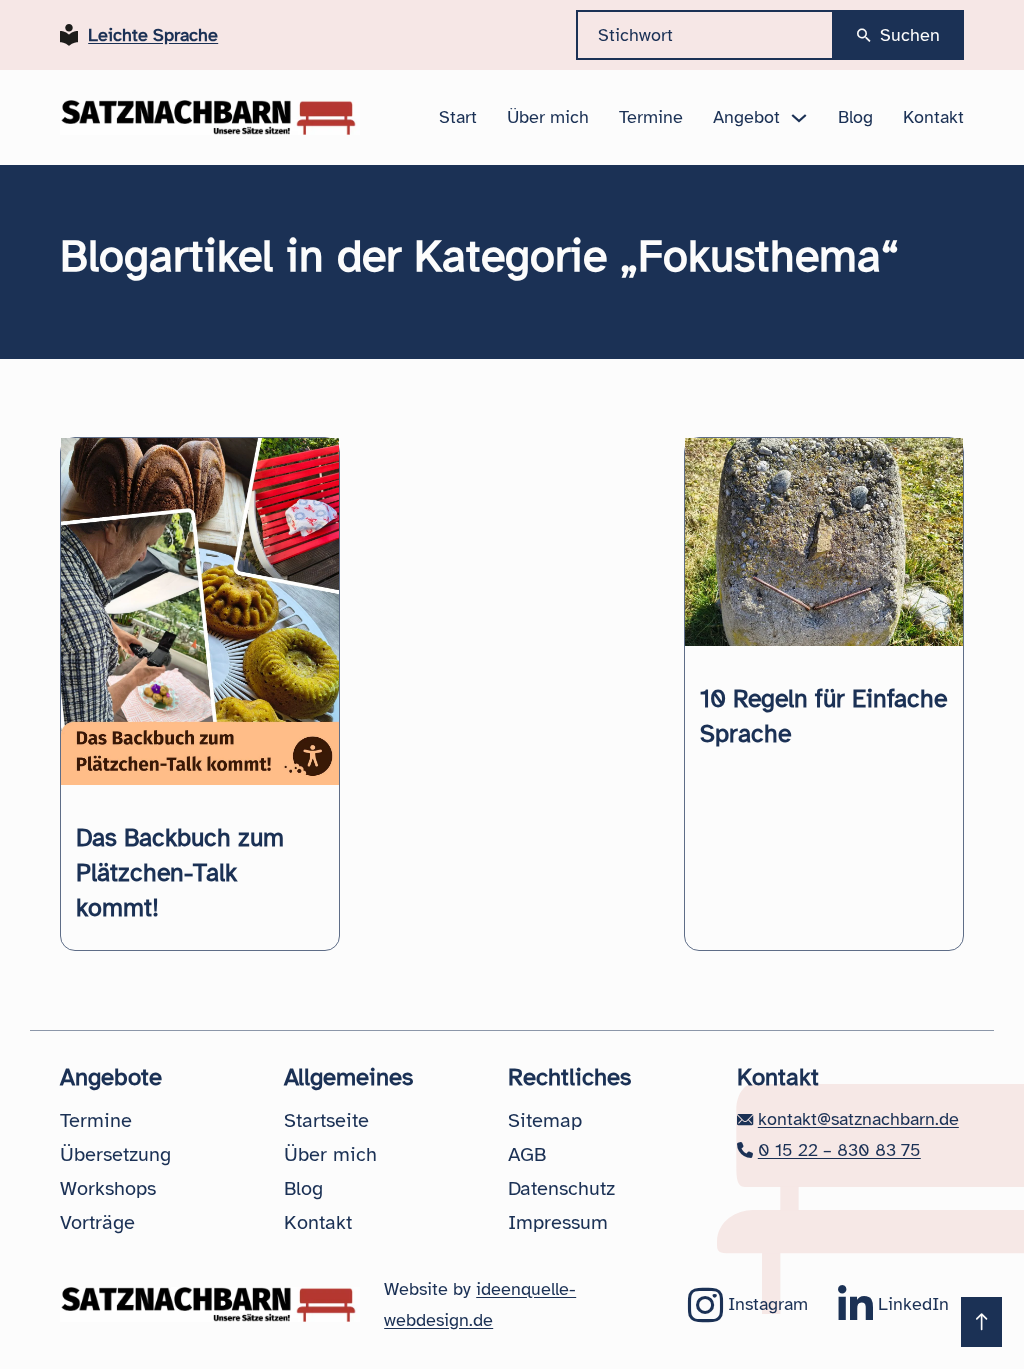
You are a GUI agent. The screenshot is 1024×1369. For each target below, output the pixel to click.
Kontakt (933, 117)
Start (458, 117)
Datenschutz (561, 1188)
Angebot (746, 117)
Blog (855, 117)
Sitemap (545, 1120)
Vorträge (97, 1222)
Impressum (558, 1222)
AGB (527, 1154)
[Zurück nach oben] (981, 1322)
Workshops (108, 1188)
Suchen (910, 35)
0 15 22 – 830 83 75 (839, 1150)
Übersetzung (115, 1154)
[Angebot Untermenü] (799, 118)
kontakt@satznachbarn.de (858, 1119)
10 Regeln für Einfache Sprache (823, 716)
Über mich (548, 117)
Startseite (326, 1120)
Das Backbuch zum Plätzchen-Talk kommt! (180, 872)
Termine (651, 117)
